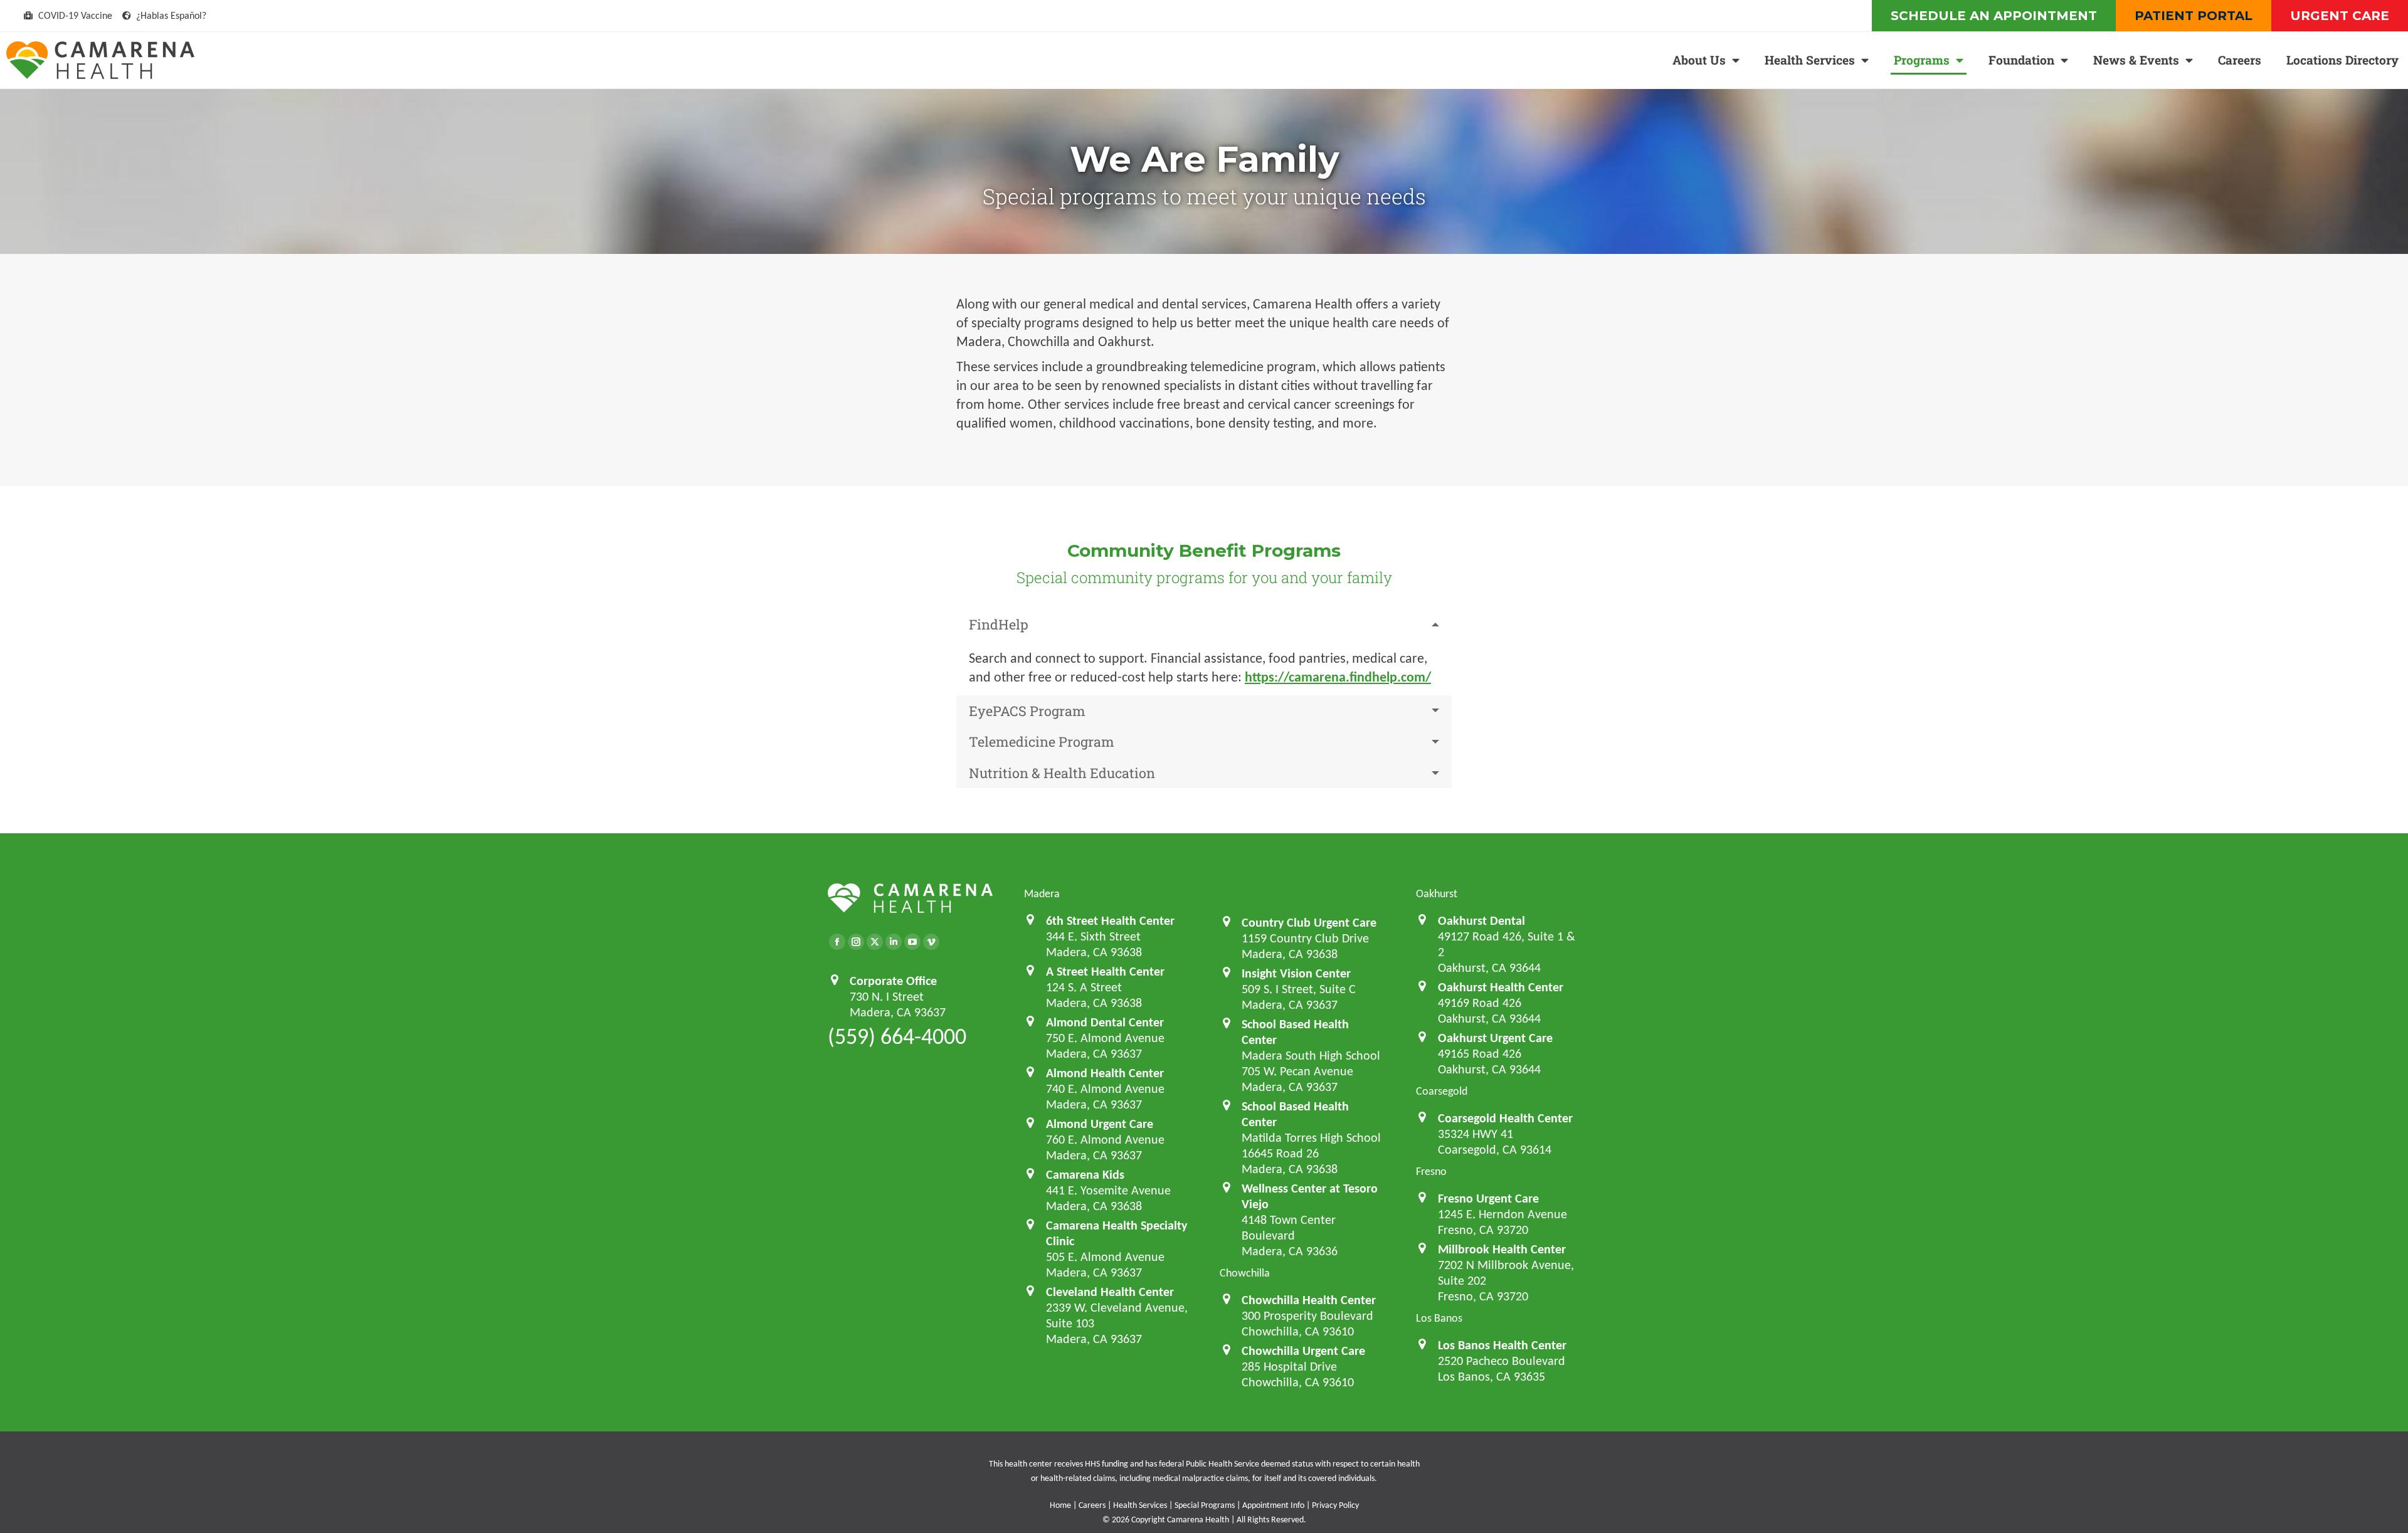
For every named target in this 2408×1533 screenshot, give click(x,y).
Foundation (2021, 60)
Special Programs (1205, 1505)
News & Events (2136, 60)
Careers (2240, 60)
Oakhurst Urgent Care (1495, 1038)
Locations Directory (2342, 60)
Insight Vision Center (1296, 973)
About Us (1699, 60)
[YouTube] (912, 942)
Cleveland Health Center (1110, 1292)
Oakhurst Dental (1481, 920)
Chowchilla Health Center (1309, 1300)
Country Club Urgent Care (1309, 922)
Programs (1922, 60)
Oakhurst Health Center (1501, 987)
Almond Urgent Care (1100, 1124)
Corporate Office (893, 981)
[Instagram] (856, 942)
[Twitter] (875, 942)
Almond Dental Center (1105, 1022)
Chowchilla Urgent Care (1303, 1351)
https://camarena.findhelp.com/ (1338, 677)
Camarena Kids (1085, 1174)
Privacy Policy (1335, 1505)
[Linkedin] (894, 942)
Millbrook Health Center (1502, 1249)
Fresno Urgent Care (1488, 1198)
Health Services (1810, 60)
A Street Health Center (1105, 971)
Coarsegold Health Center (1505, 1118)
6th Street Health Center (1110, 920)
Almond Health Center (1105, 1073)
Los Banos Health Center (1502, 1345)
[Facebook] (837, 942)
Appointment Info (1273, 1505)
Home (1060, 1505)
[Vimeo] (931, 942)
